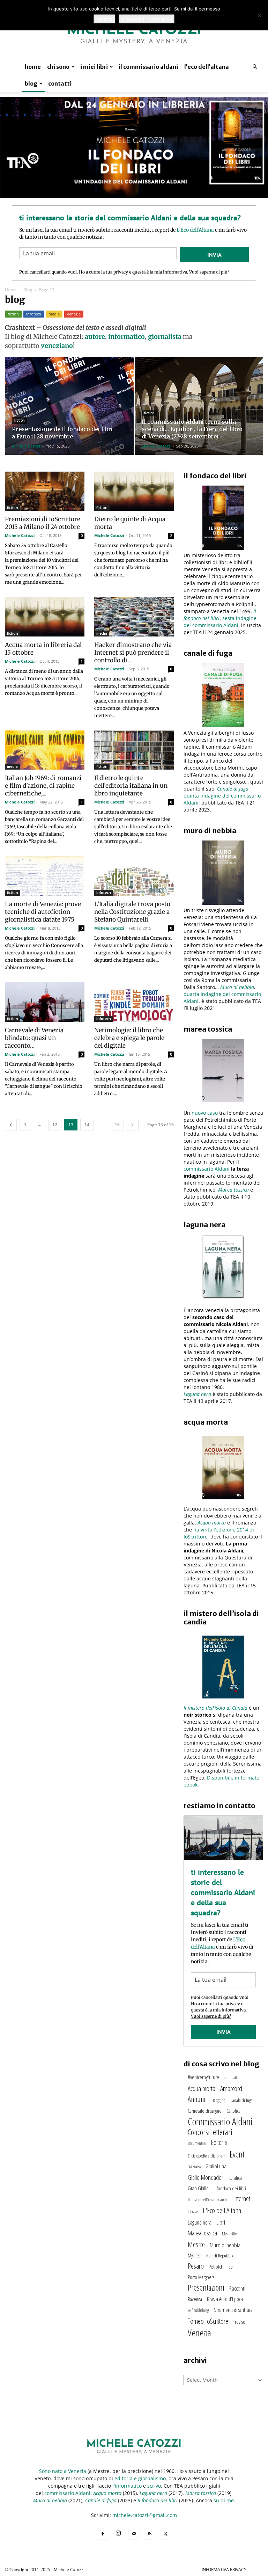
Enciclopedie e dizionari (206, 2156)
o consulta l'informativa (147, 19)
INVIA (214, 255)
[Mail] (134, 2534)
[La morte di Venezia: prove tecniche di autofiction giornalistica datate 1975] (45, 876)
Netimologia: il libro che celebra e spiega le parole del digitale (129, 1038)
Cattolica (233, 2111)
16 (117, 1125)
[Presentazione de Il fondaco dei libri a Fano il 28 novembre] (69, 413)
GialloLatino (194, 2167)
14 (87, 1125)
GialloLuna (216, 2166)
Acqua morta (212, 1523)
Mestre (196, 2244)
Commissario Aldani (220, 2122)
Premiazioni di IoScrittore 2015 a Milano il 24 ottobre (43, 523)
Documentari (197, 2143)
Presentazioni (206, 2287)
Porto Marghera (201, 2277)
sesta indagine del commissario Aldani (220, 622)
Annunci (198, 2099)
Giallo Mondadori (206, 2177)
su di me (224, 2500)
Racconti (237, 2288)
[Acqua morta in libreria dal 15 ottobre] (45, 617)
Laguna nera (197, 1394)
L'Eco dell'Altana (222, 2210)
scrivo (154, 2486)
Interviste (193, 2212)
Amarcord (231, 2088)
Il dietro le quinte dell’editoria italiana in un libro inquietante (131, 786)
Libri (221, 2222)
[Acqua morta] (223, 1468)
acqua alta (231, 2078)
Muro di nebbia (225, 2245)
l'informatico (127, 2486)
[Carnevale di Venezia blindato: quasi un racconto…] (45, 1002)
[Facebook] (103, 2534)
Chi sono (58, 67)
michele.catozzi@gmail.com (145, 2515)
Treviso (239, 2322)
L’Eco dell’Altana (207, 67)
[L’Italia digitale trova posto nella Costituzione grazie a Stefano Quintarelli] (134, 876)
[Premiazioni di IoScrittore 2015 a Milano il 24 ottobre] (45, 491)
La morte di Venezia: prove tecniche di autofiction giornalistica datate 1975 (43, 912)
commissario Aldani (207, 1169)
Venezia (74, 314)
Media (54, 314)
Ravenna (195, 2299)
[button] (255, 67)
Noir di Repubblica (221, 2256)
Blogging (219, 2100)
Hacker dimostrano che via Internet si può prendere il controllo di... (133, 653)
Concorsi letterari (210, 2132)
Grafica (236, 2178)
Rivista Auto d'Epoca (225, 2299)
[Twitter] (165, 2534)
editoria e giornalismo (140, 2478)
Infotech (34, 314)
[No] (259, 15)
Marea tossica (233, 1190)
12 (55, 1125)
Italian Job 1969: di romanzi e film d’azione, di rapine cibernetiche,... (43, 786)
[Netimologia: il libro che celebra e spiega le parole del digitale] (134, 1002)
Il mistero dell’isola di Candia (215, 1708)
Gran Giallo (198, 2188)
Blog (31, 83)
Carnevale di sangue (205, 2111)
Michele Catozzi (27, 446)
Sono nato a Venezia (63, 2471)
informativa (175, 272)
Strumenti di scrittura (233, 2310)
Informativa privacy (224, 2570)
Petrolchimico (221, 2266)
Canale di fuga (241, 2100)
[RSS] (150, 2534)
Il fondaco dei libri (230, 2188)
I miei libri (94, 67)
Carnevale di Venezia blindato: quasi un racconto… (34, 1038)
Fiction (13, 314)
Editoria (219, 2142)
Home (33, 67)
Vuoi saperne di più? (209, 272)
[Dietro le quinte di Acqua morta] (134, 491)
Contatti (60, 83)
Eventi (238, 2154)
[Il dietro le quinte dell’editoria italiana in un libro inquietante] (134, 750)
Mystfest (195, 2255)
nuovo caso (205, 1113)
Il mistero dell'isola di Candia (208, 2200)
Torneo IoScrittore (208, 2321)
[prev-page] (11, 1125)
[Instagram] (118, 2533)
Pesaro (196, 2266)
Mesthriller (230, 2234)
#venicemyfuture (203, 2077)
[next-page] (133, 1125)
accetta (104, 19)
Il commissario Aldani (148, 67)
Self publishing (198, 2310)
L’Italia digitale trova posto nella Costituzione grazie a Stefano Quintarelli (132, 912)
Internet (242, 2199)
